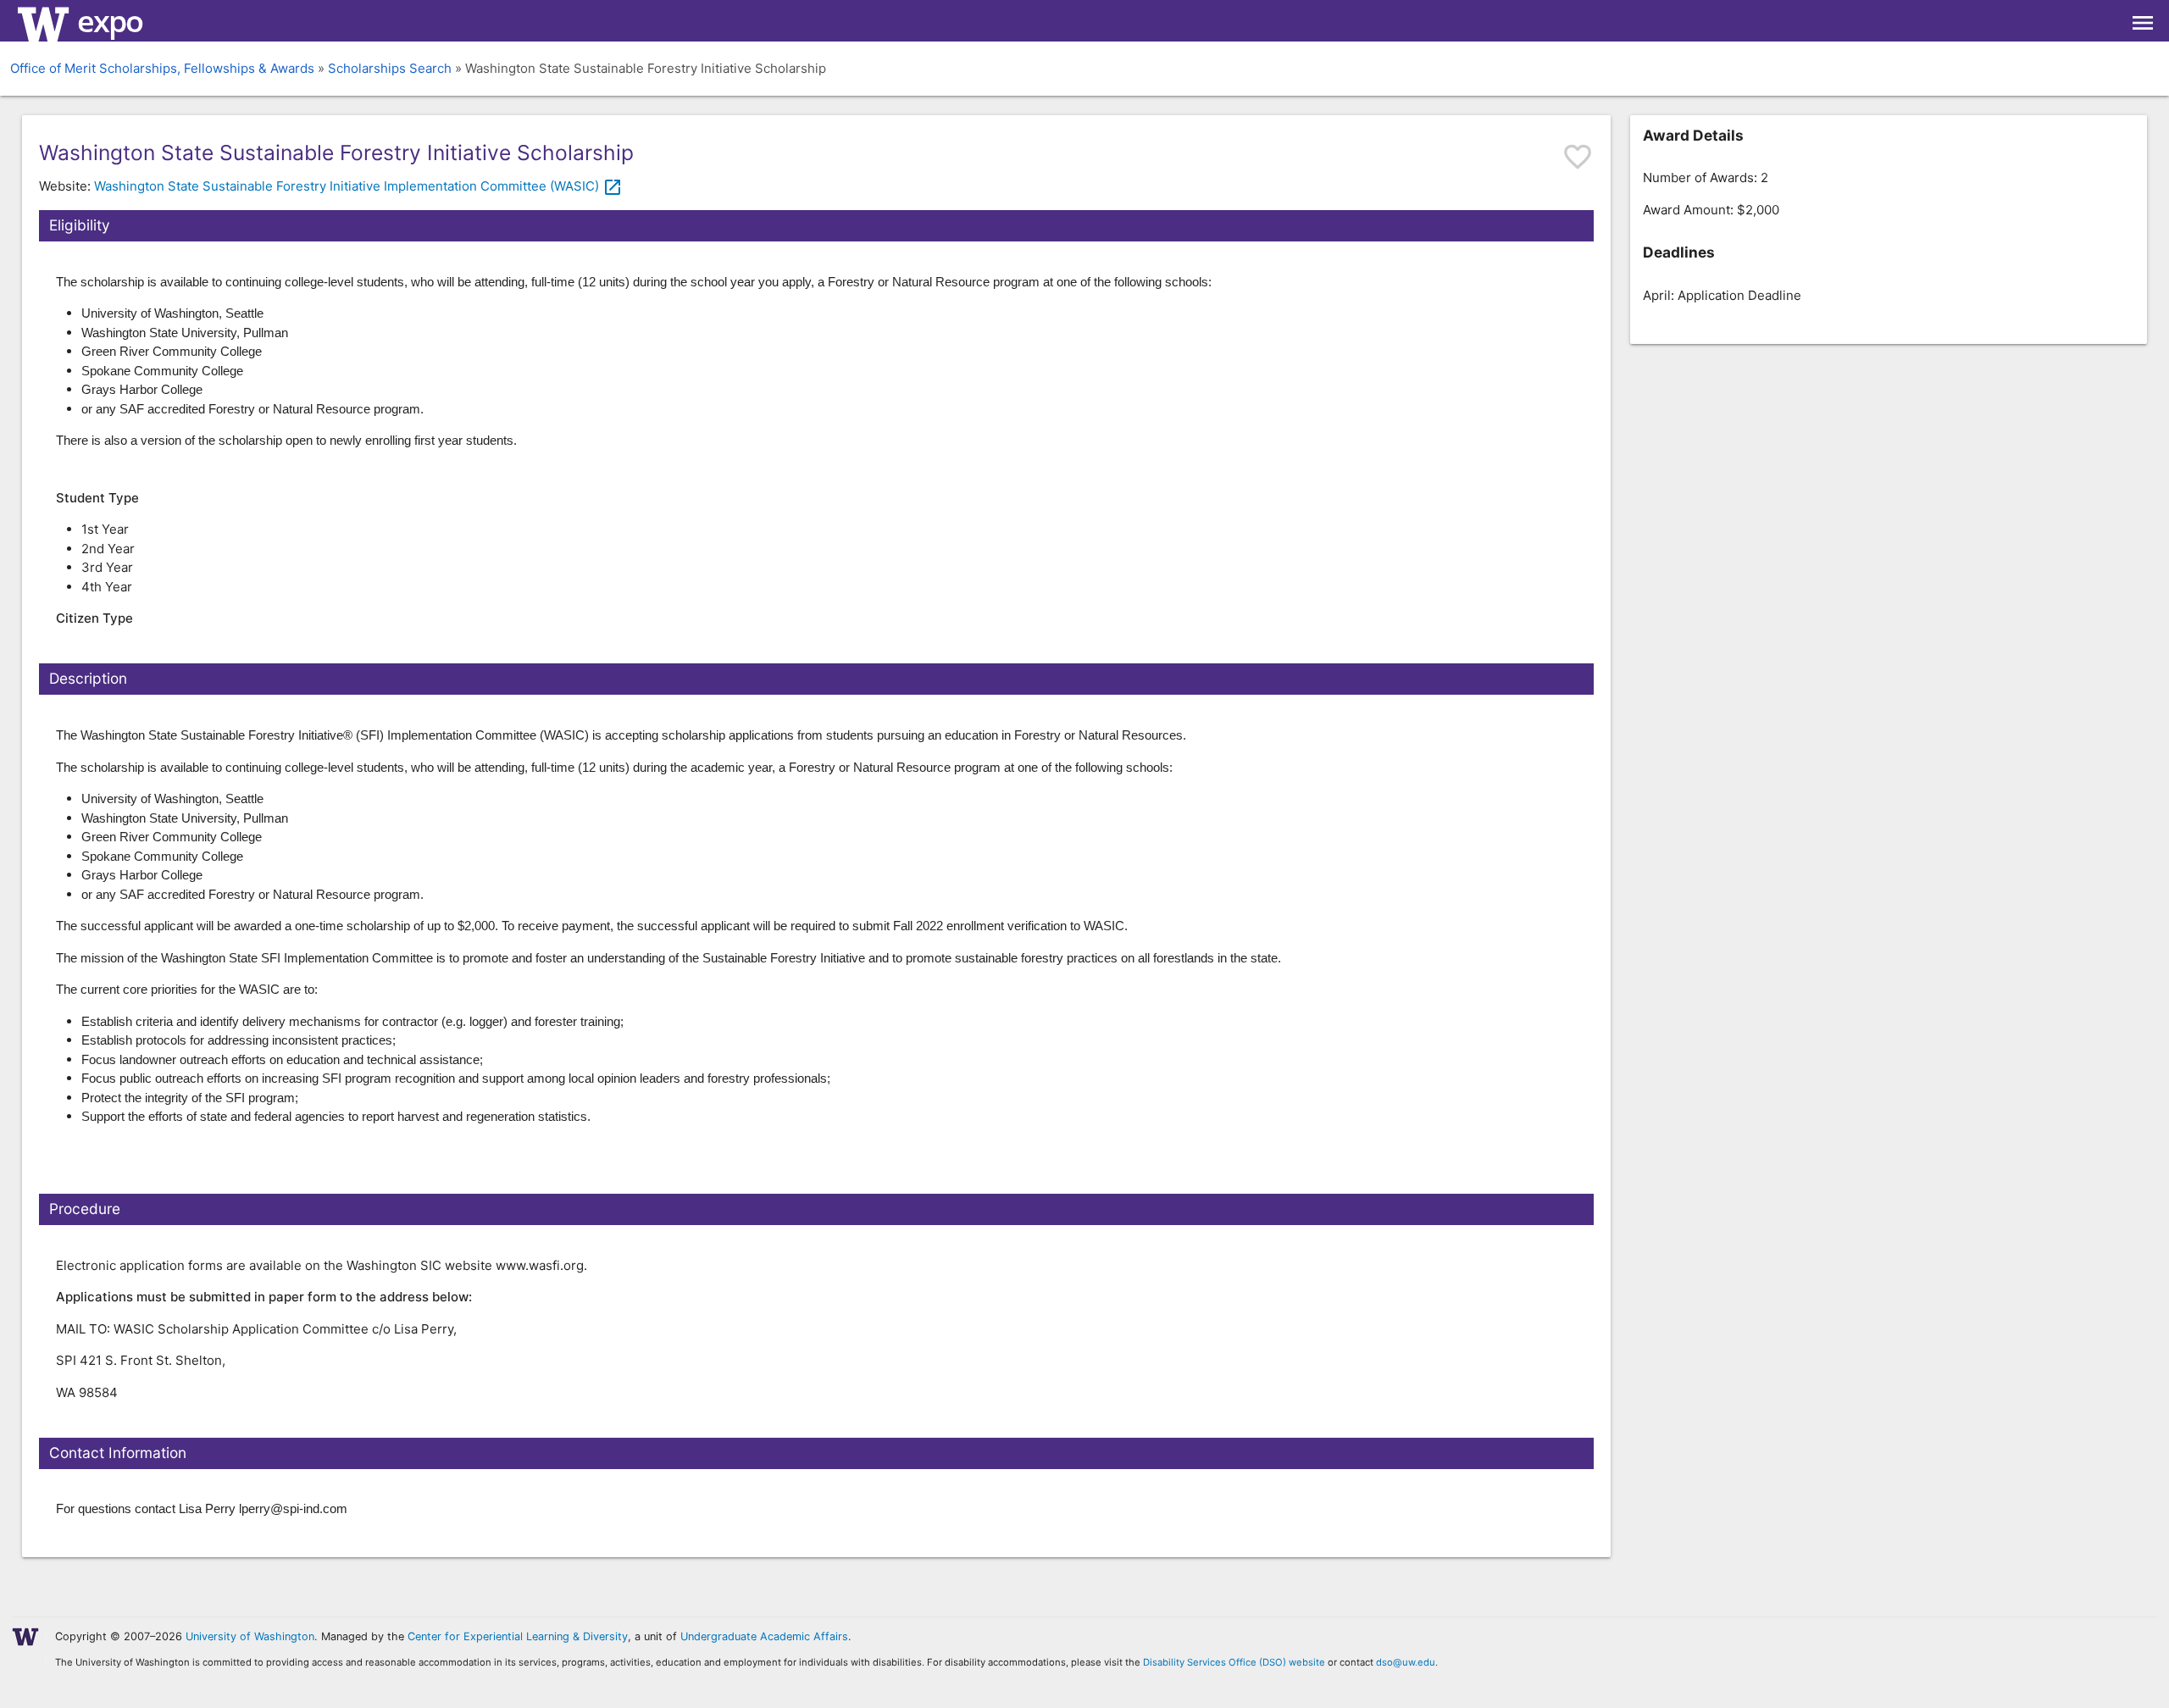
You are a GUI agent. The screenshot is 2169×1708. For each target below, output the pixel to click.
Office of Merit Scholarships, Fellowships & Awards (162, 68)
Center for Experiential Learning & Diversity (518, 1636)
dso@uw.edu (1406, 1662)
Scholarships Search (390, 68)
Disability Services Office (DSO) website (1234, 1662)
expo (110, 21)
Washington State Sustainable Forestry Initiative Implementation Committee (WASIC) (358, 186)
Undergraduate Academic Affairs (764, 1636)
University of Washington (250, 1636)
